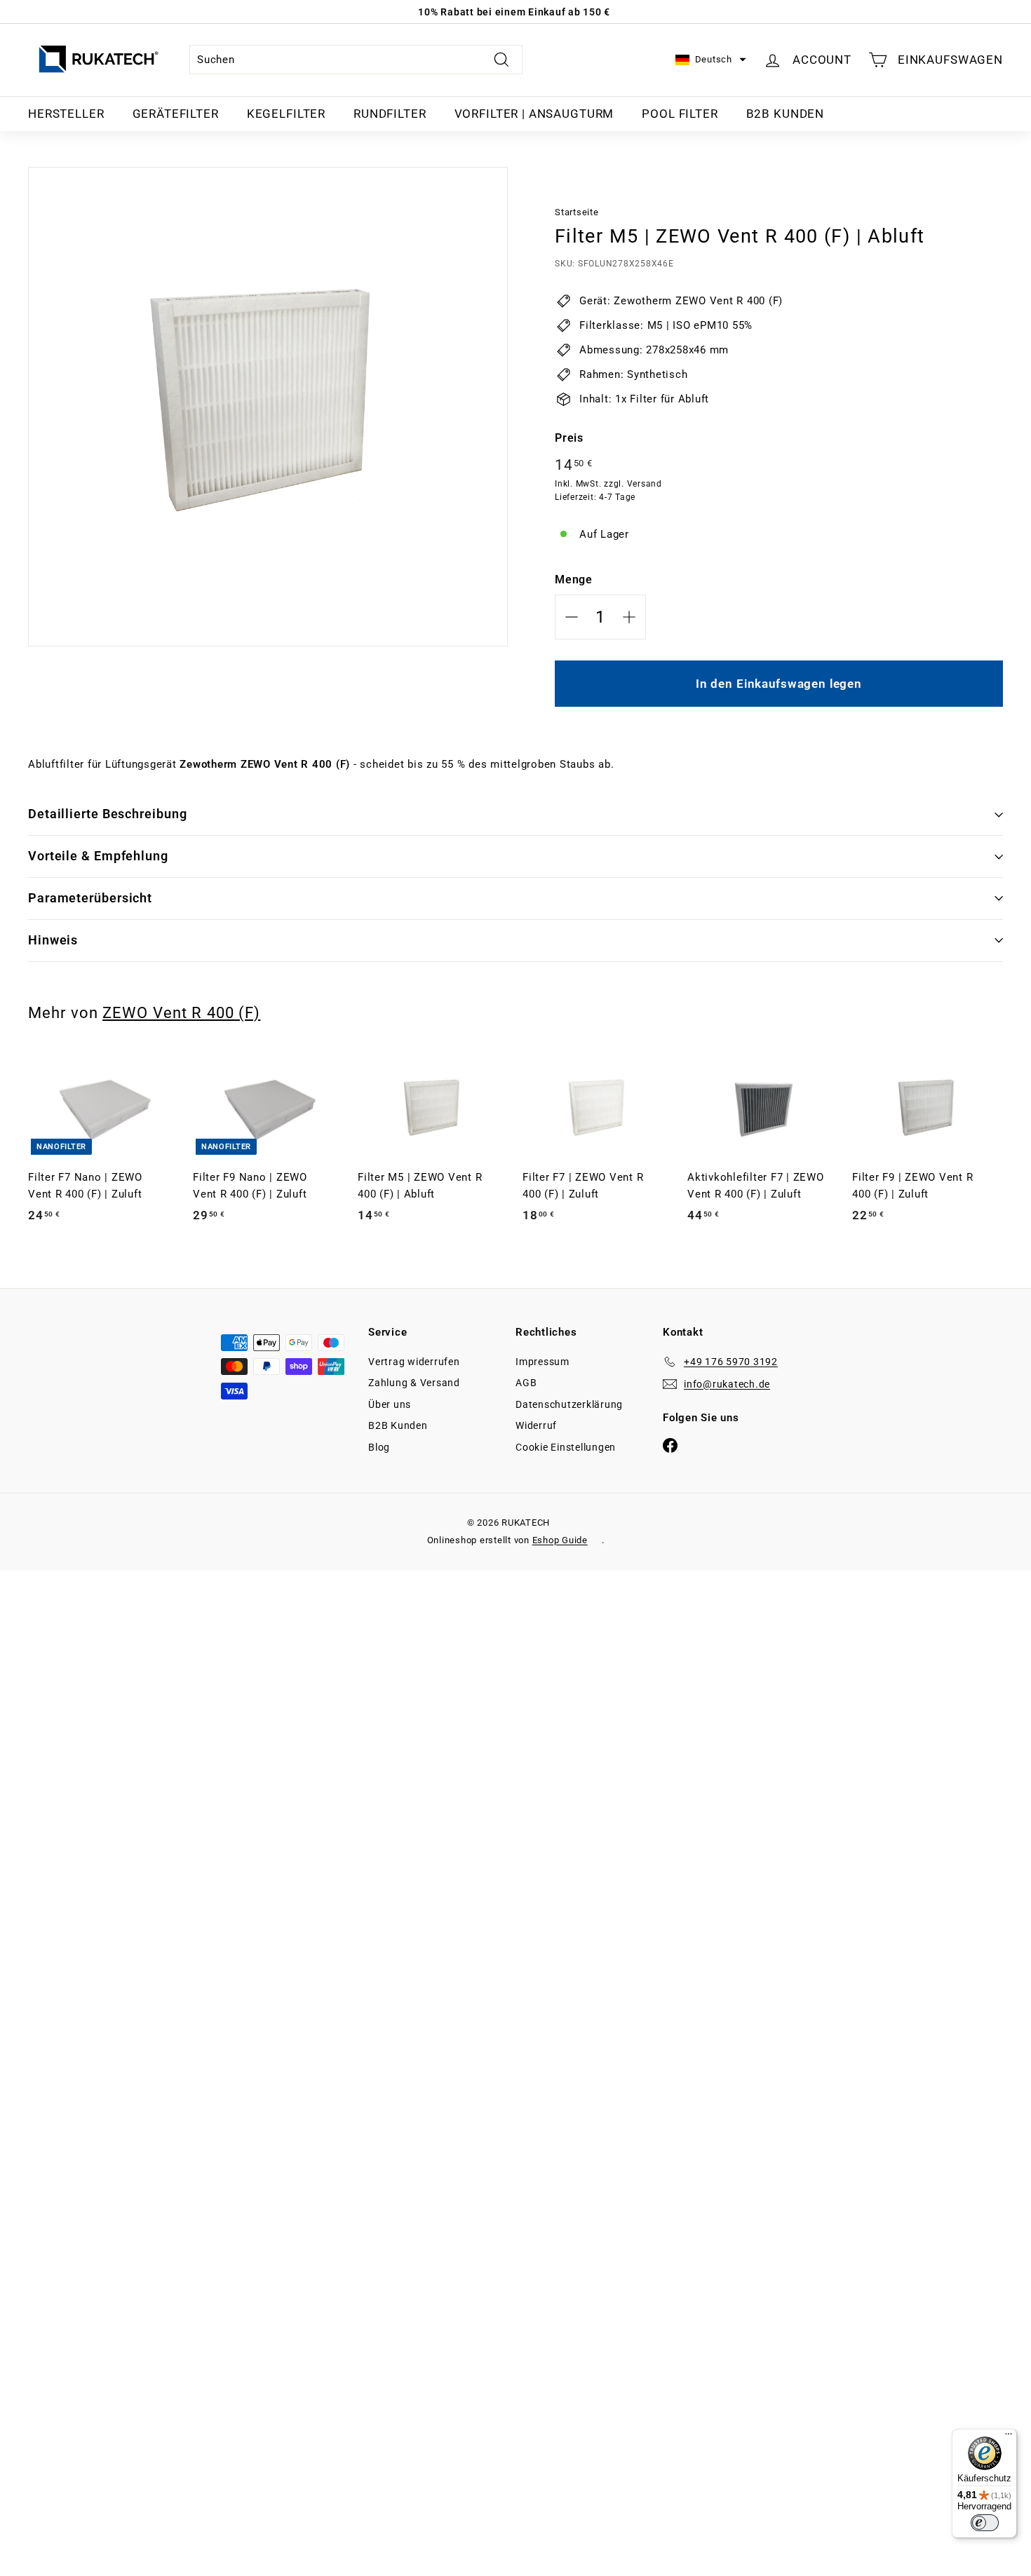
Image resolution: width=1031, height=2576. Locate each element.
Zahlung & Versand (414, 1383)
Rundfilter (390, 114)
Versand (645, 484)
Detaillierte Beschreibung (108, 814)
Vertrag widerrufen (414, 1362)
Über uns (390, 1404)
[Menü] (1009, 2437)
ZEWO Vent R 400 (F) (181, 1012)
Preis (569, 438)
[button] (711, 60)
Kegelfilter (286, 114)
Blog (379, 1447)
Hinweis (53, 940)
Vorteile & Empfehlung (98, 856)
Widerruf (536, 1425)
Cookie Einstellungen (566, 1447)
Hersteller (66, 114)
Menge (574, 579)
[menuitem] (66, 114)
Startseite (577, 212)
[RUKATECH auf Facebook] (670, 1445)
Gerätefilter (176, 114)
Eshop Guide (560, 1540)
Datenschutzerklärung (569, 1404)
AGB (526, 1383)
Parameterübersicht (90, 898)
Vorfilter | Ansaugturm (534, 114)
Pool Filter (680, 114)
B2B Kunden (786, 114)
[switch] (985, 2523)
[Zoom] (268, 407)
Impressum (543, 1362)
